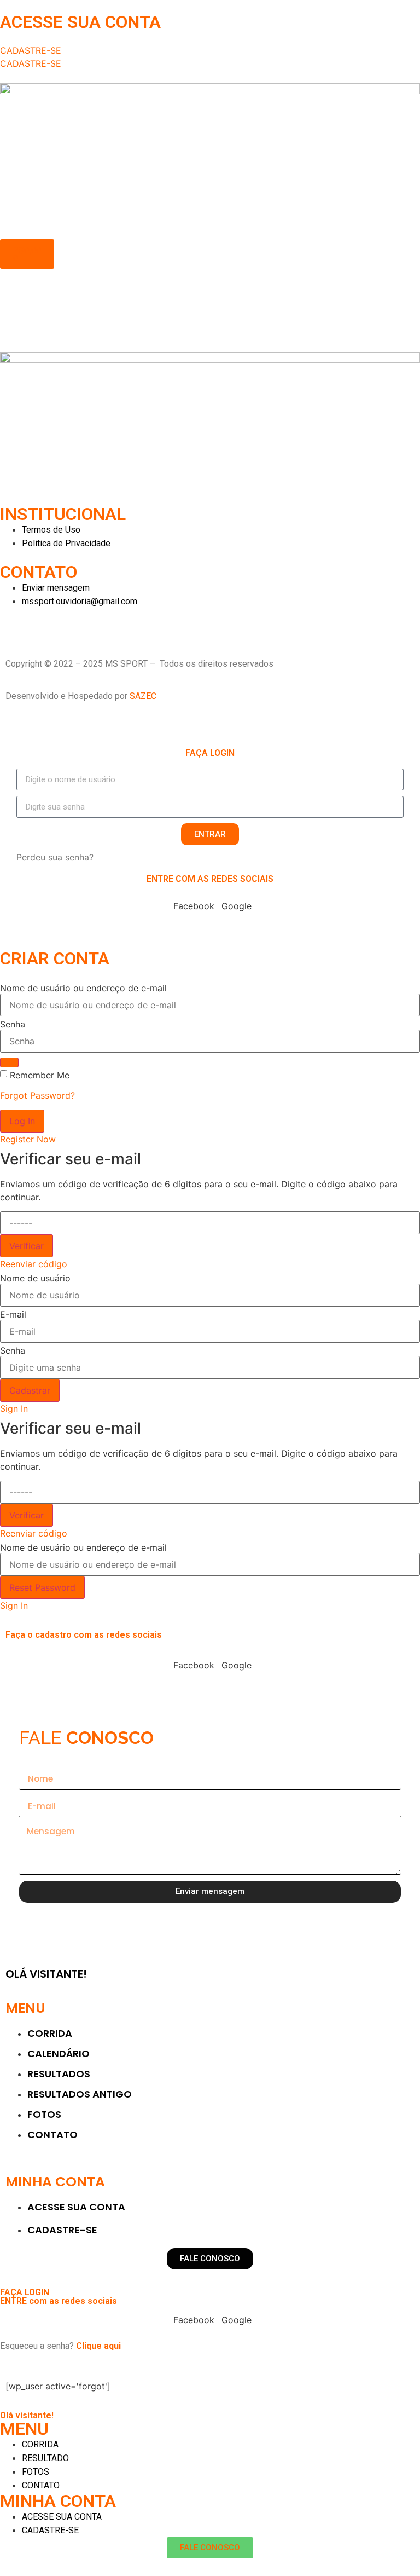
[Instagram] (14, 622)
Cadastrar (30, 1390)
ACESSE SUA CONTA (80, 22)
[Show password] (9, 1062)
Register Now (28, 1139)
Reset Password (42, 1587)
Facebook (194, 906)
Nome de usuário (35, 1278)
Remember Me (40, 1075)
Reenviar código (34, 1264)
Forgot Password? (37, 1095)
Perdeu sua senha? (55, 857)
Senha (13, 1024)
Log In (22, 1121)
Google (237, 906)
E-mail (13, 1314)
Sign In (14, 1408)
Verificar (27, 1246)
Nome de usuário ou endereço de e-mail (83, 988)
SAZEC (144, 696)
